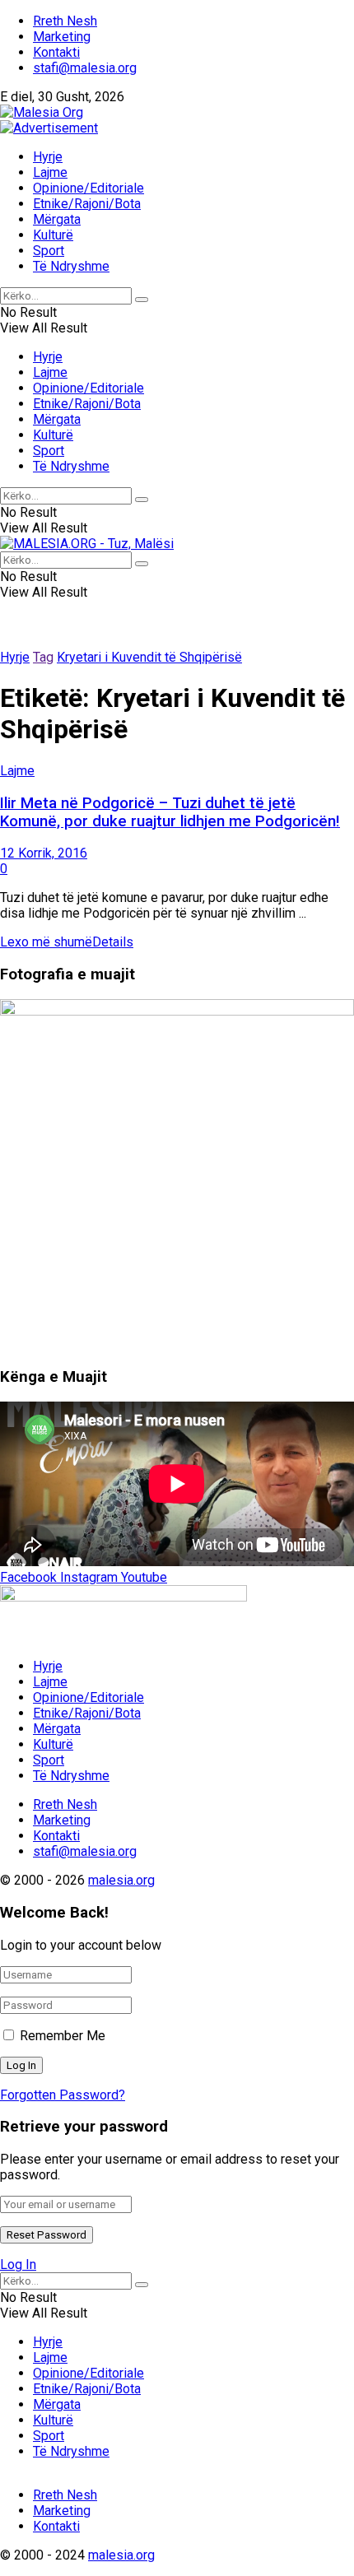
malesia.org (121, 1880)
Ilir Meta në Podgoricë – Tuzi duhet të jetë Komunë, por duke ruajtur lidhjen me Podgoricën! (170, 812)
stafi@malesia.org (85, 68)
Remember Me (63, 2036)
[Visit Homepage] (42, 112)
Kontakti (56, 52)
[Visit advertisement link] (49, 128)
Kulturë (53, 235)
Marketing (62, 37)
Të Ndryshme (71, 266)
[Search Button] (142, 300)
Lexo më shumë (67, 942)
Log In (18, 2264)
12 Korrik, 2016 (44, 853)
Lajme (50, 172)
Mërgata (57, 219)
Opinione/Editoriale (88, 188)
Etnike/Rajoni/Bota (87, 204)
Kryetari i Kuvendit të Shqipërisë (149, 657)
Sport (49, 251)
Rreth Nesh (65, 21)
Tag (43, 657)
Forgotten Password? (63, 2095)
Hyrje (48, 157)
